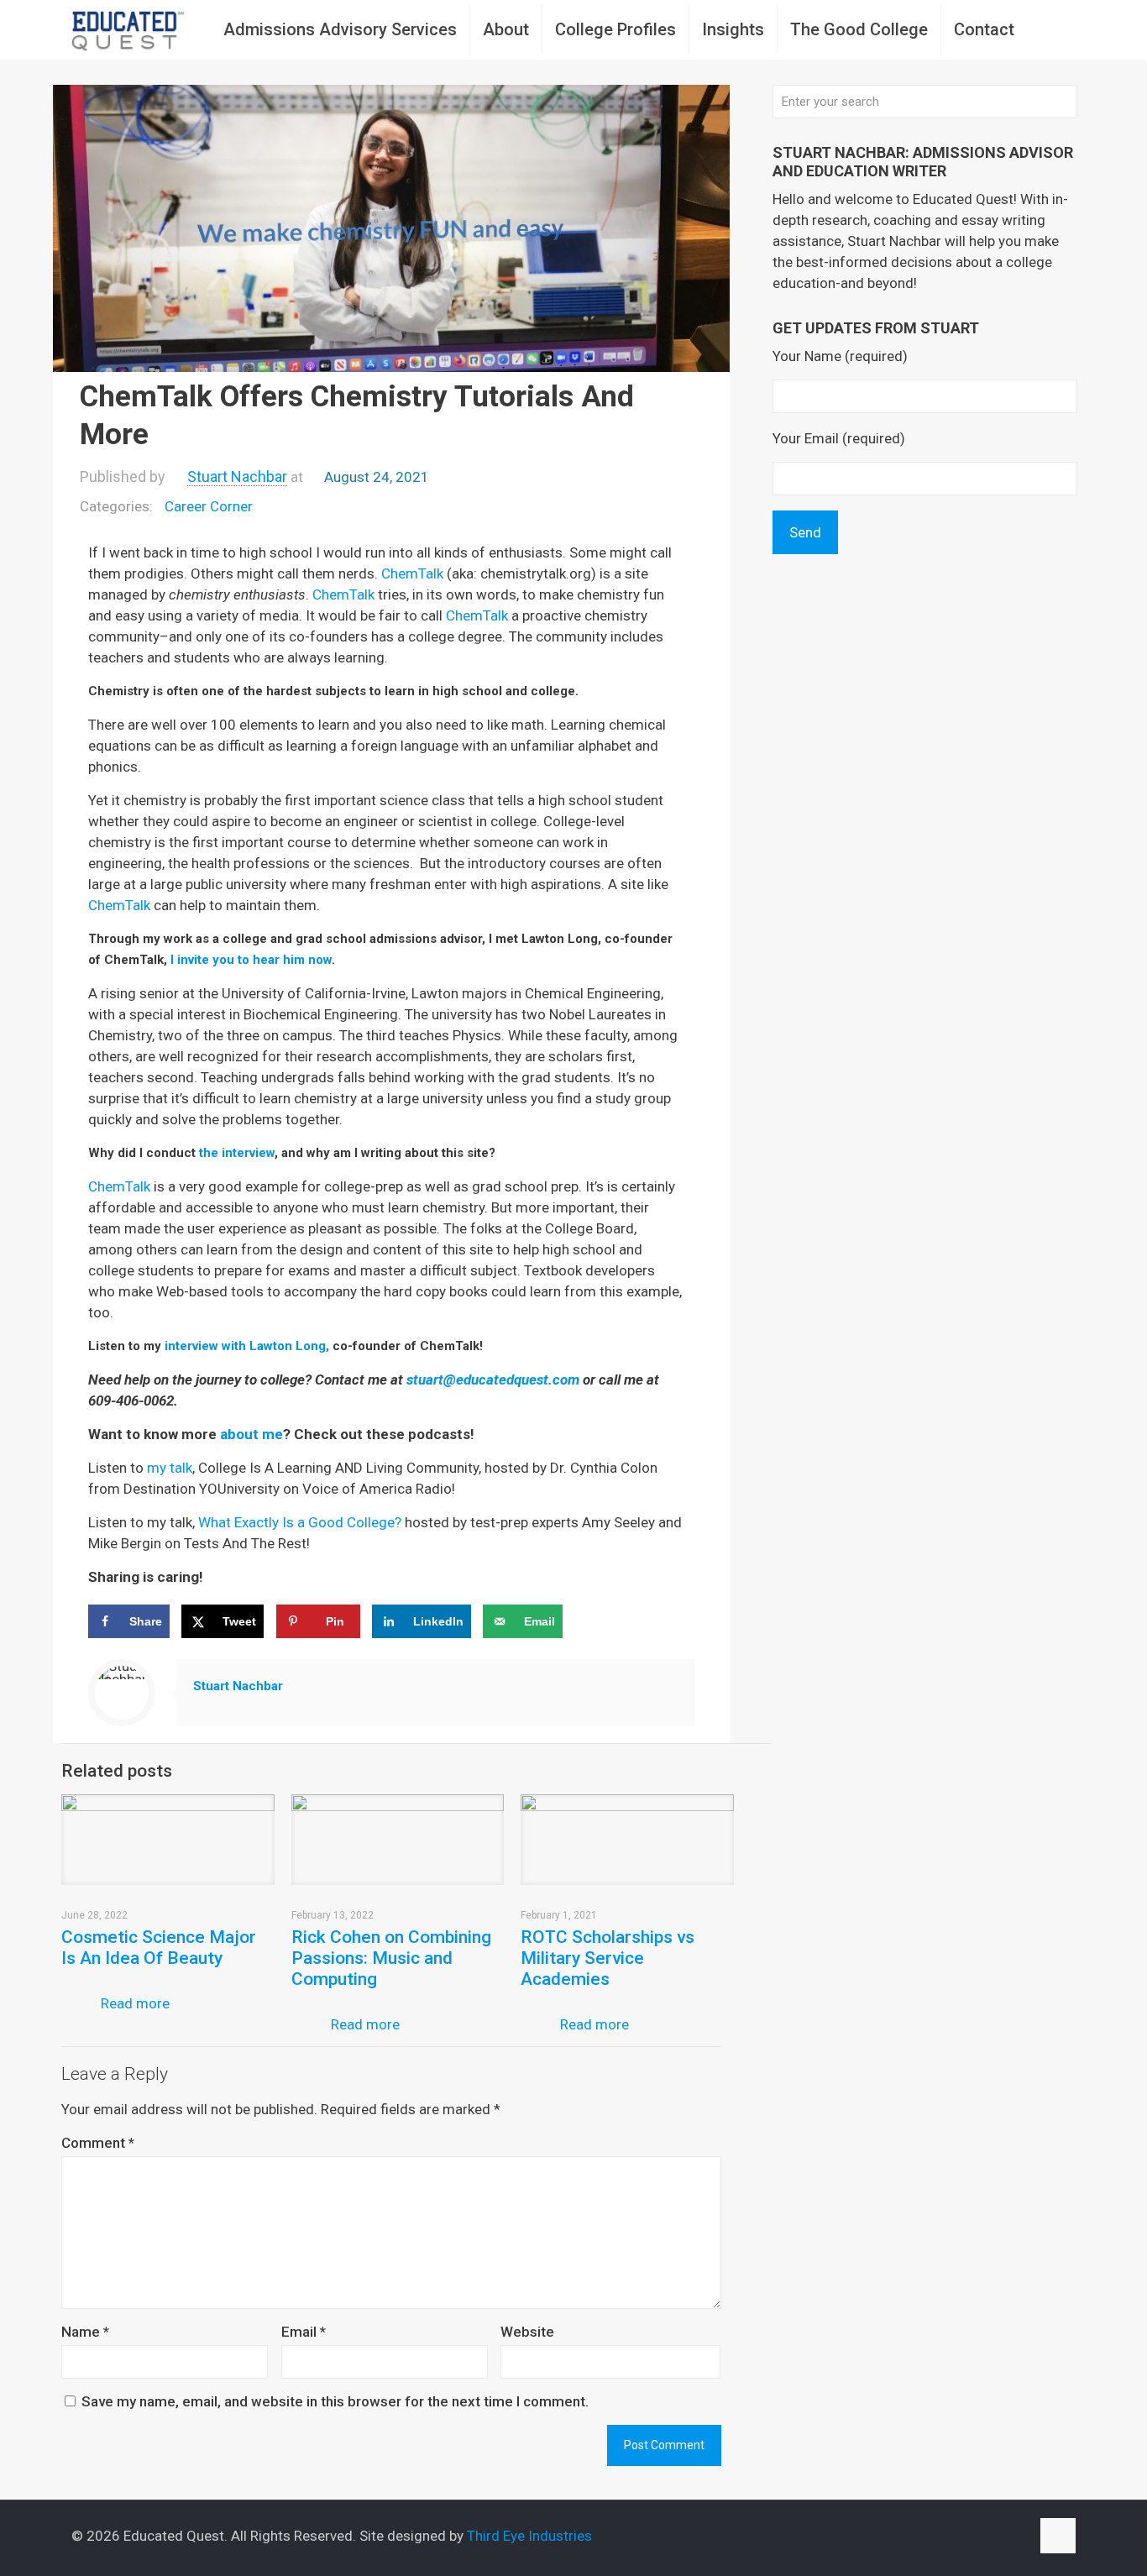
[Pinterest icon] (1017, 2537)
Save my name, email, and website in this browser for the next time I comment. (335, 2401)
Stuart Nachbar (237, 476)
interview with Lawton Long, (247, 1346)
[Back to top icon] (1058, 2536)
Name (85, 2332)
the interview (237, 1153)
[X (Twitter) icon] (982, 2537)
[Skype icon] (947, 2537)
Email (304, 2332)
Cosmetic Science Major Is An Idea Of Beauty (159, 1948)
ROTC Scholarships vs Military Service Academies (608, 1958)
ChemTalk (412, 573)
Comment (98, 2143)
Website (527, 2332)
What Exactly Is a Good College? (300, 1522)
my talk (170, 1468)
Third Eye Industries (529, 2536)
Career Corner (209, 506)
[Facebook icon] (964, 2537)
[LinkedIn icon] (1000, 2537)
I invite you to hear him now (251, 960)
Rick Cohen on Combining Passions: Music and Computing (391, 1958)
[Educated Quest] (128, 29)
